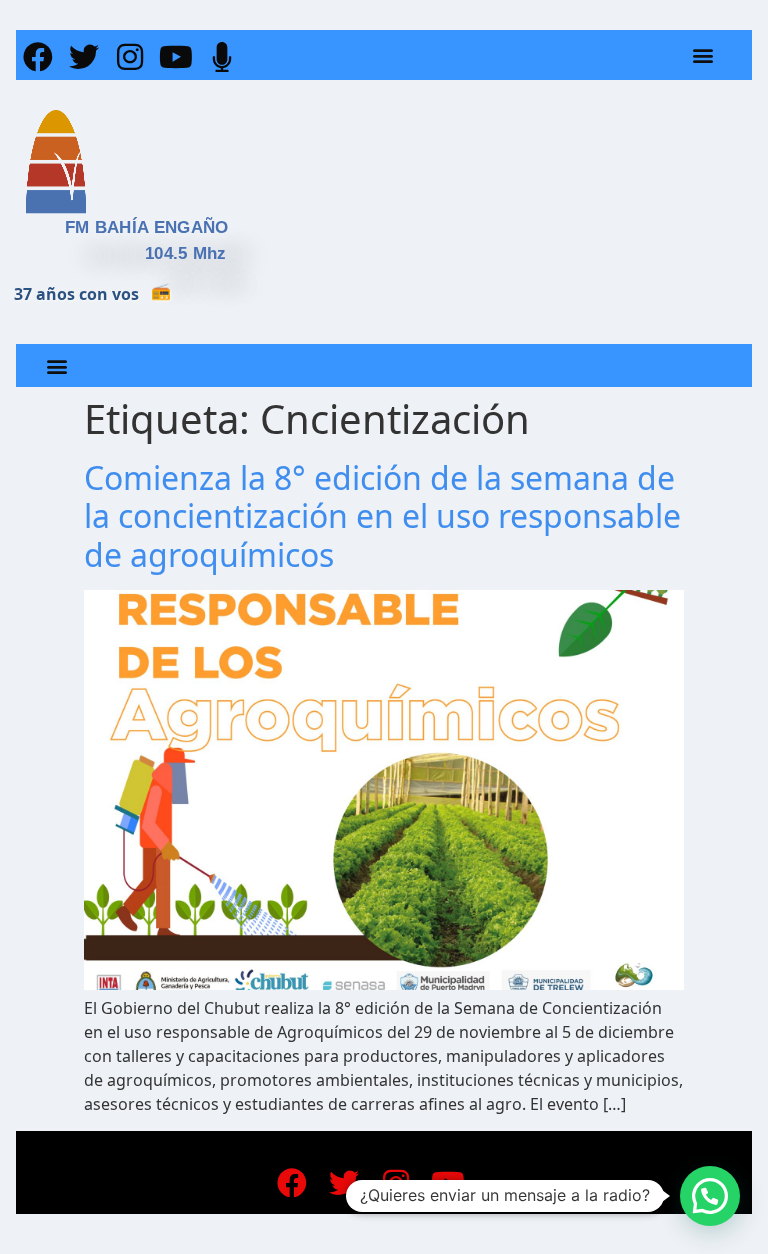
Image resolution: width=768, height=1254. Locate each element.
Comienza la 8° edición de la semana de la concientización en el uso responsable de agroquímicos (382, 516)
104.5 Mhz (186, 253)
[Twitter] (84, 57)
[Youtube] (176, 57)
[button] (703, 55)
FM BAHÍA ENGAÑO (147, 227)
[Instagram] (130, 57)
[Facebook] (38, 57)
